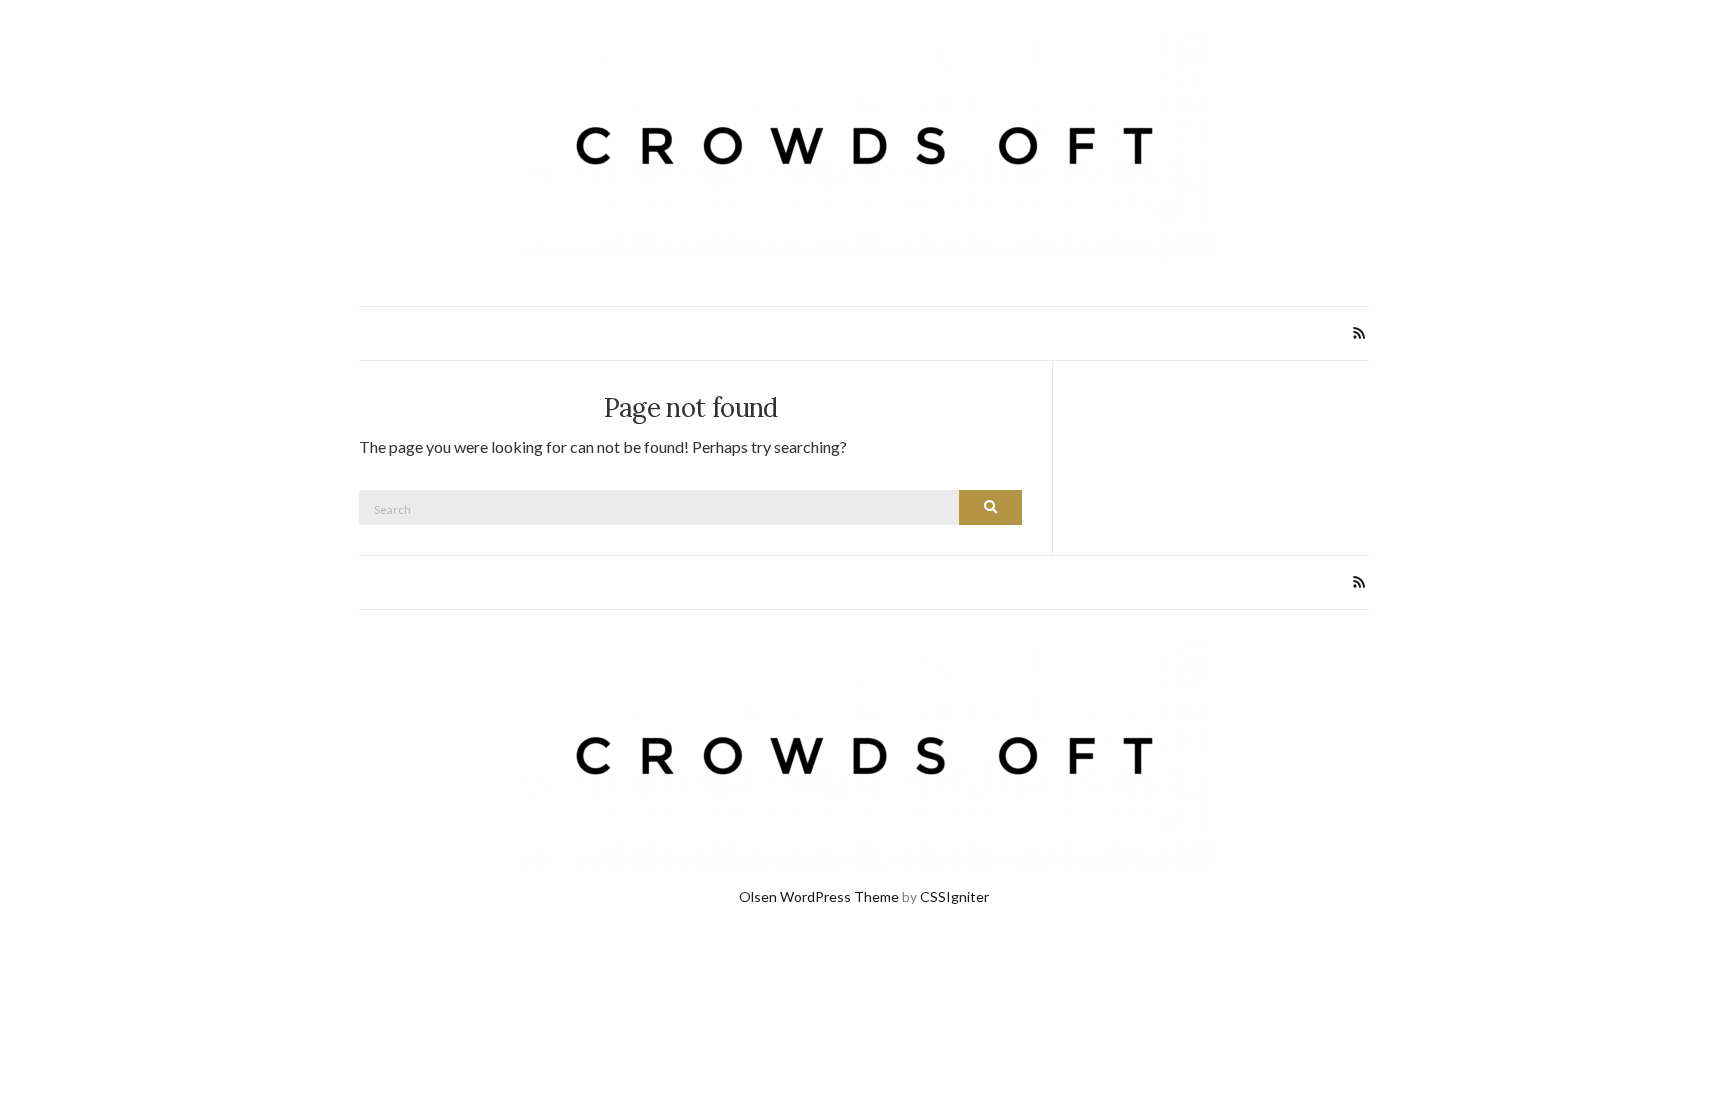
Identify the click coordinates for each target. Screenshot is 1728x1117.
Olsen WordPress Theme (819, 896)
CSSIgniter (954, 896)
